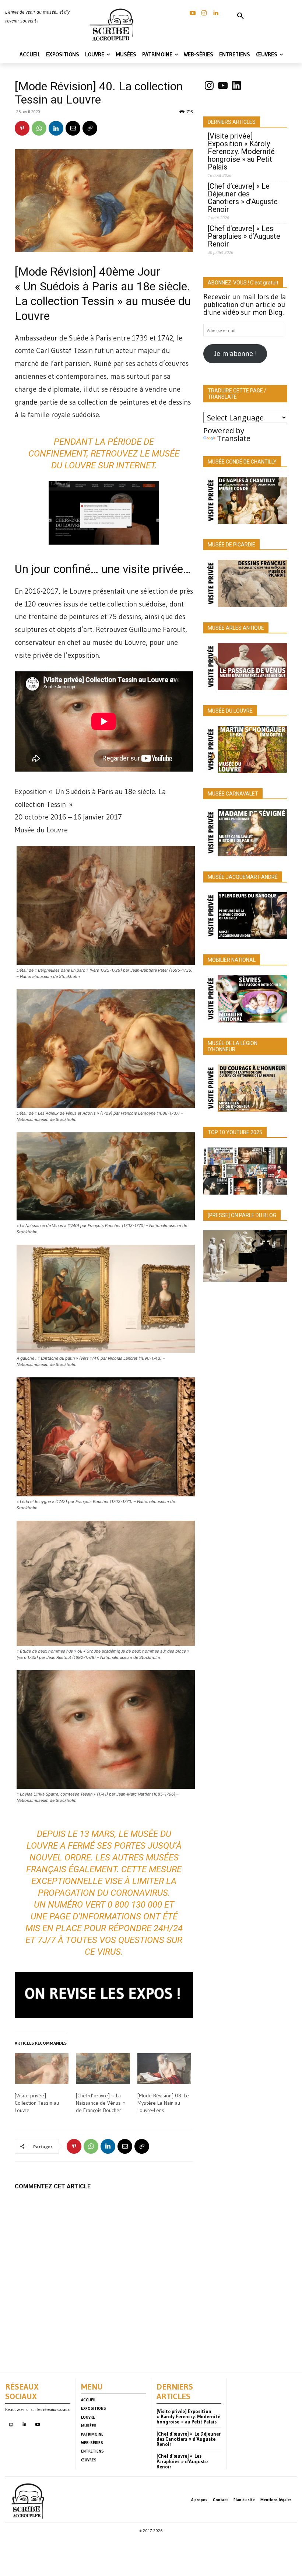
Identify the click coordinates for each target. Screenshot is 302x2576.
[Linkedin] (216, 13)
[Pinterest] (22, 128)
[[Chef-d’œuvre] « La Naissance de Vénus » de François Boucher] (103, 2069)
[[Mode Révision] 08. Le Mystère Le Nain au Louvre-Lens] (164, 2069)
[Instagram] (204, 13)
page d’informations (95, 1916)
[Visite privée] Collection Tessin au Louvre (37, 2103)
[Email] (73, 128)
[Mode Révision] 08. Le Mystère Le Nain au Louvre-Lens (163, 2103)
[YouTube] (193, 13)
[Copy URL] (90, 128)
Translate (234, 438)
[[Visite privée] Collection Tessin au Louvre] (42, 2069)
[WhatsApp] (39, 128)
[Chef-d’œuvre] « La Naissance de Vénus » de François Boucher (101, 2103)
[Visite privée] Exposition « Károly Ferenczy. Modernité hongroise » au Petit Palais (241, 152)
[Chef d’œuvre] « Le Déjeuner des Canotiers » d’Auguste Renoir (243, 198)
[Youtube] (37, 2425)
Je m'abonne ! (235, 353)
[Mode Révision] (55, 272)
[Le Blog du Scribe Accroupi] (113, 25)
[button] (240, 16)
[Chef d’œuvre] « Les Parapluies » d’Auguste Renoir (244, 236)
